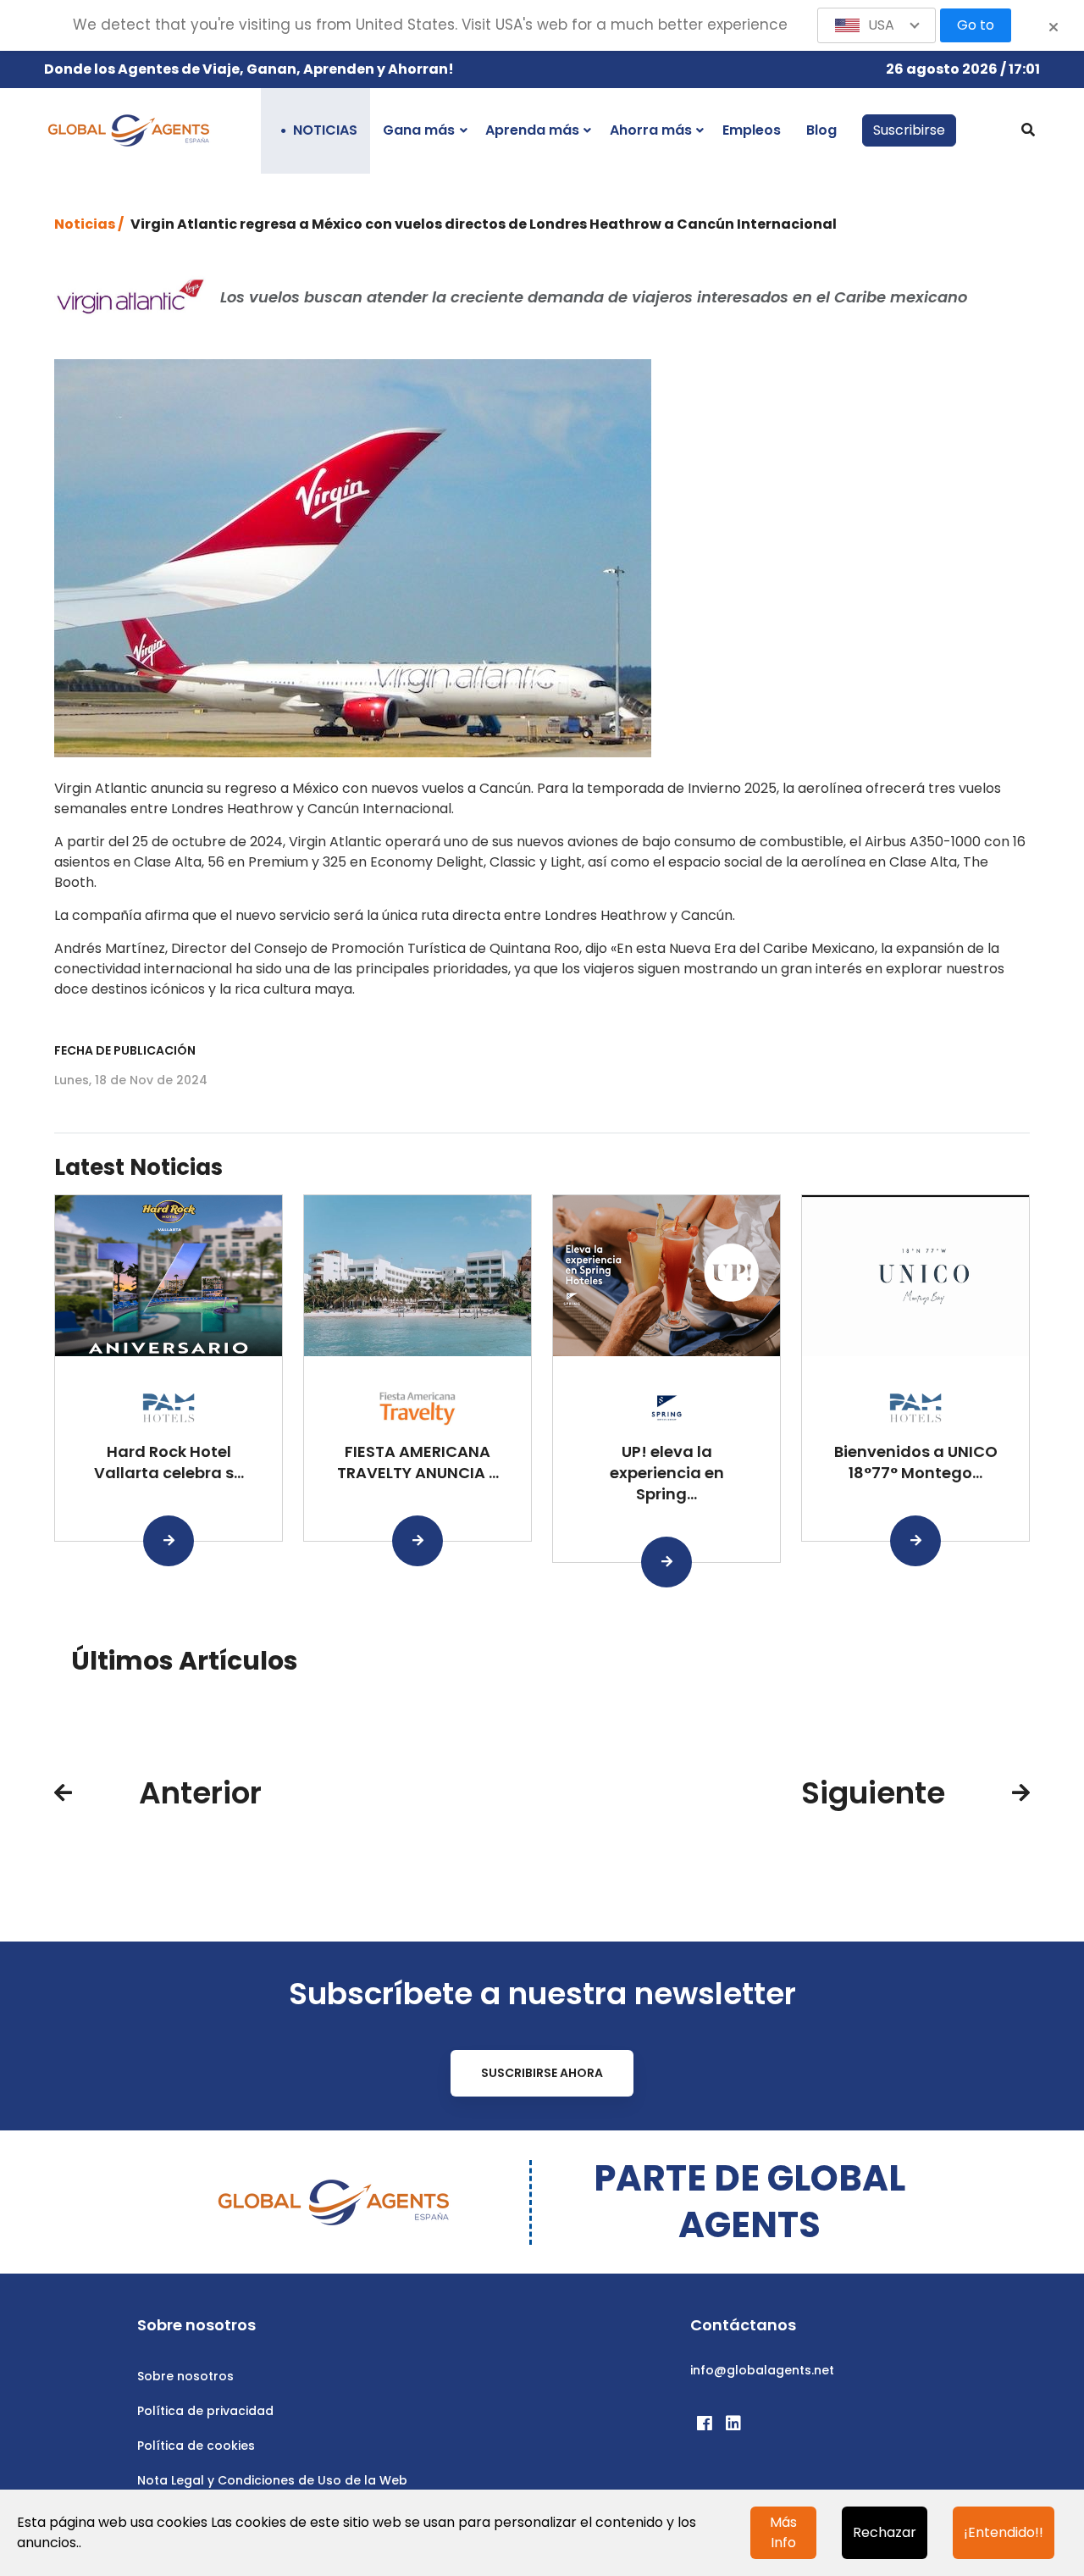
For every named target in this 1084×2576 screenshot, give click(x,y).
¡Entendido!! (1004, 2532)
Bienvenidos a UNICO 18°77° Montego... (916, 1462)
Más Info (783, 2532)
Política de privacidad (205, 2411)
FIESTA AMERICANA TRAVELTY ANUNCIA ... (418, 1462)
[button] (877, 25)
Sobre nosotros (185, 2376)
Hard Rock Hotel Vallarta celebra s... (169, 1462)
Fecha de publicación (125, 1050)
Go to (976, 25)
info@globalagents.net (762, 2370)
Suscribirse (909, 130)
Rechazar (885, 2532)
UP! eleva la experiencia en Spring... (667, 1473)
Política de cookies (196, 2446)
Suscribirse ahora (542, 2073)
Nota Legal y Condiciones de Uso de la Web (272, 2480)
